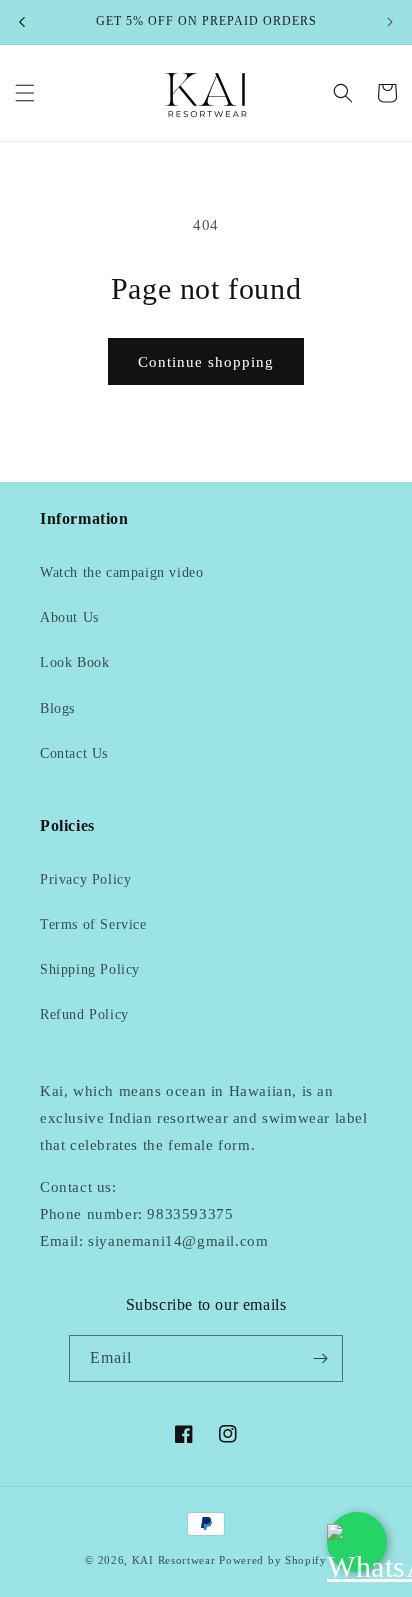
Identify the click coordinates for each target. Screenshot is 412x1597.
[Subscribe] (320, 1358)
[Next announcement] (390, 22)
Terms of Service (93, 924)
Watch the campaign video (121, 572)
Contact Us (74, 753)
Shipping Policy (90, 969)
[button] (25, 93)
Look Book (74, 662)
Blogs (57, 708)
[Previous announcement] (22, 22)
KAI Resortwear (174, 1560)
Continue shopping (206, 362)
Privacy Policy (85, 879)
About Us (69, 617)
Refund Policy (84, 1014)
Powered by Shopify (273, 1560)
